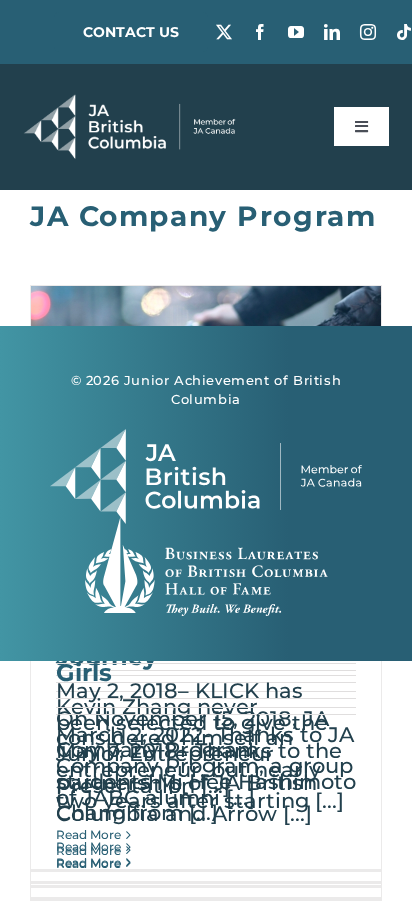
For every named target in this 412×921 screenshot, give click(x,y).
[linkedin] (332, 32)
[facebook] (260, 32)
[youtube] (296, 32)
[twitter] (224, 32)
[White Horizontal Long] (129, 104)
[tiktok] (404, 32)
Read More (88, 834)
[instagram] (368, 32)
